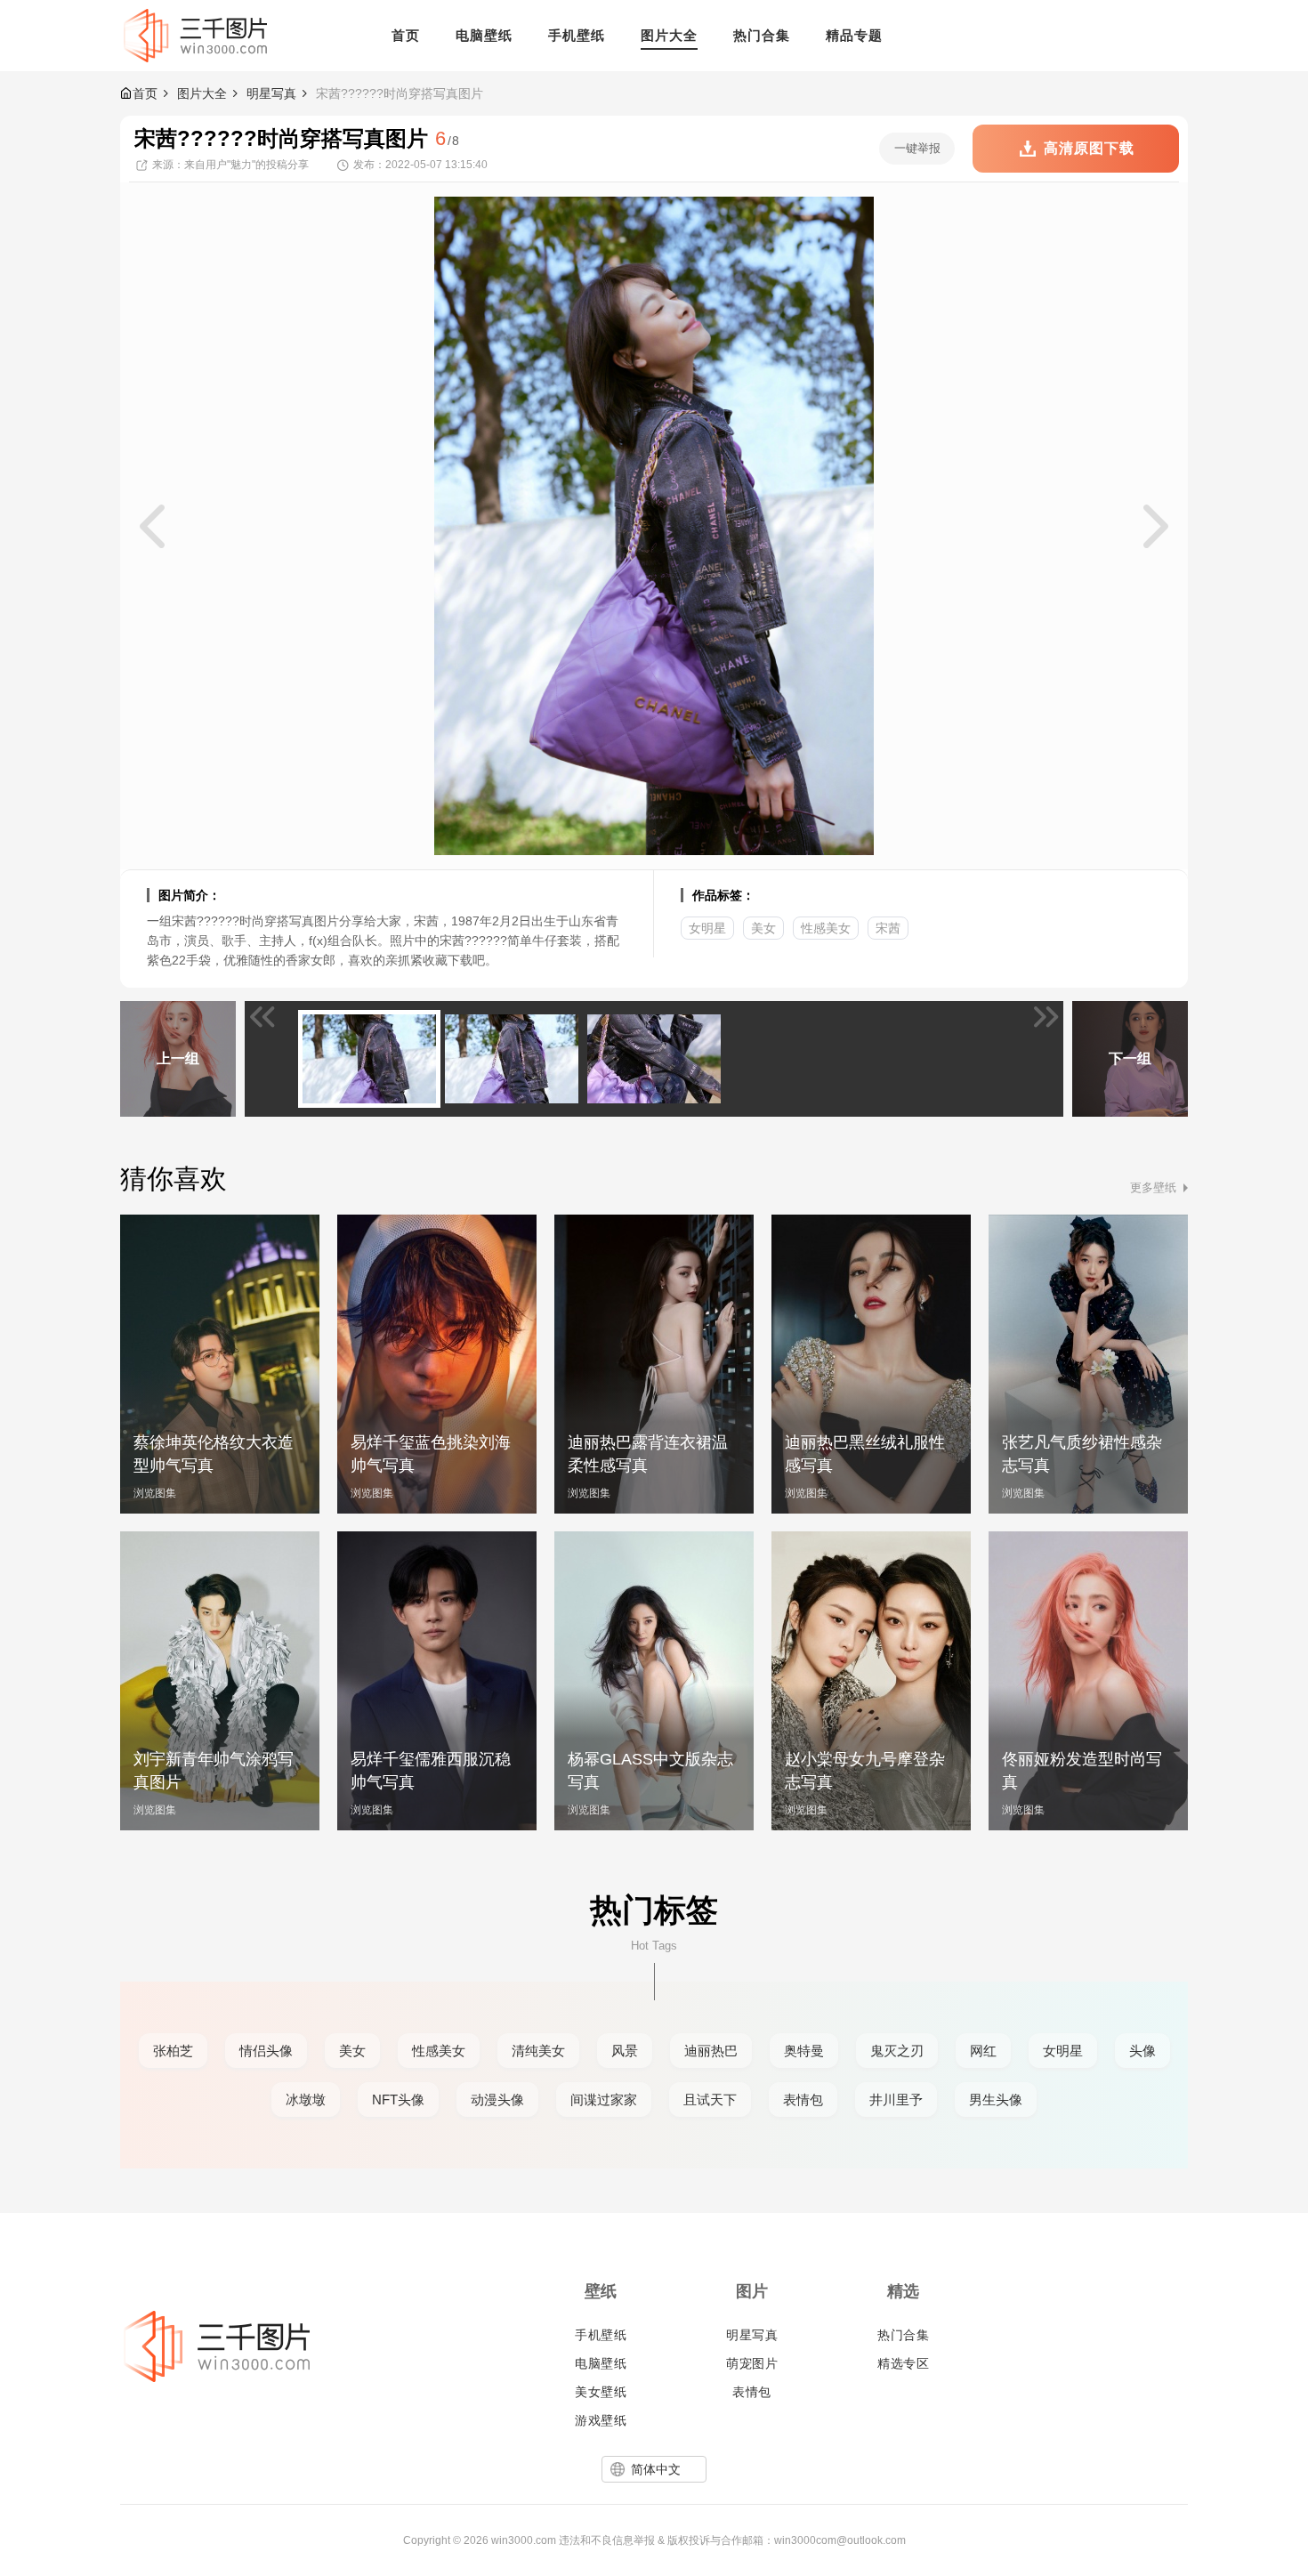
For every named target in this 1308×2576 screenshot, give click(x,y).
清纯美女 (538, 2051)
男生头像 (996, 2100)
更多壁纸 (1153, 1187)
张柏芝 (173, 2051)
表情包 (803, 2100)
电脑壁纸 (601, 2363)
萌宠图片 (752, 2363)
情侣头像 (266, 2051)
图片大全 (202, 93)
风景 (625, 2051)
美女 (763, 928)
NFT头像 (398, 2100)
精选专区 (903, 2363)
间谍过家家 (604, 2100)
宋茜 (888, 928)
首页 (145, 93)
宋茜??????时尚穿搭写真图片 (400, 93)
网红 (983, 2051)
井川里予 (896, 2100)
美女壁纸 (601, 2392)
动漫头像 (497, 2100)
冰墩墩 (306, 2100)
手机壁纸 (601, 2335)
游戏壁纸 (601, 2420)
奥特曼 (804, 2051)
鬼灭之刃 (897, 2051)
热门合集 (903, 2335)
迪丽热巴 (711, 2051)
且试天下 (710, 2100)
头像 (1142, 2051)
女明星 (707, 928)
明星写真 (271, 93)
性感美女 (826, 928)
